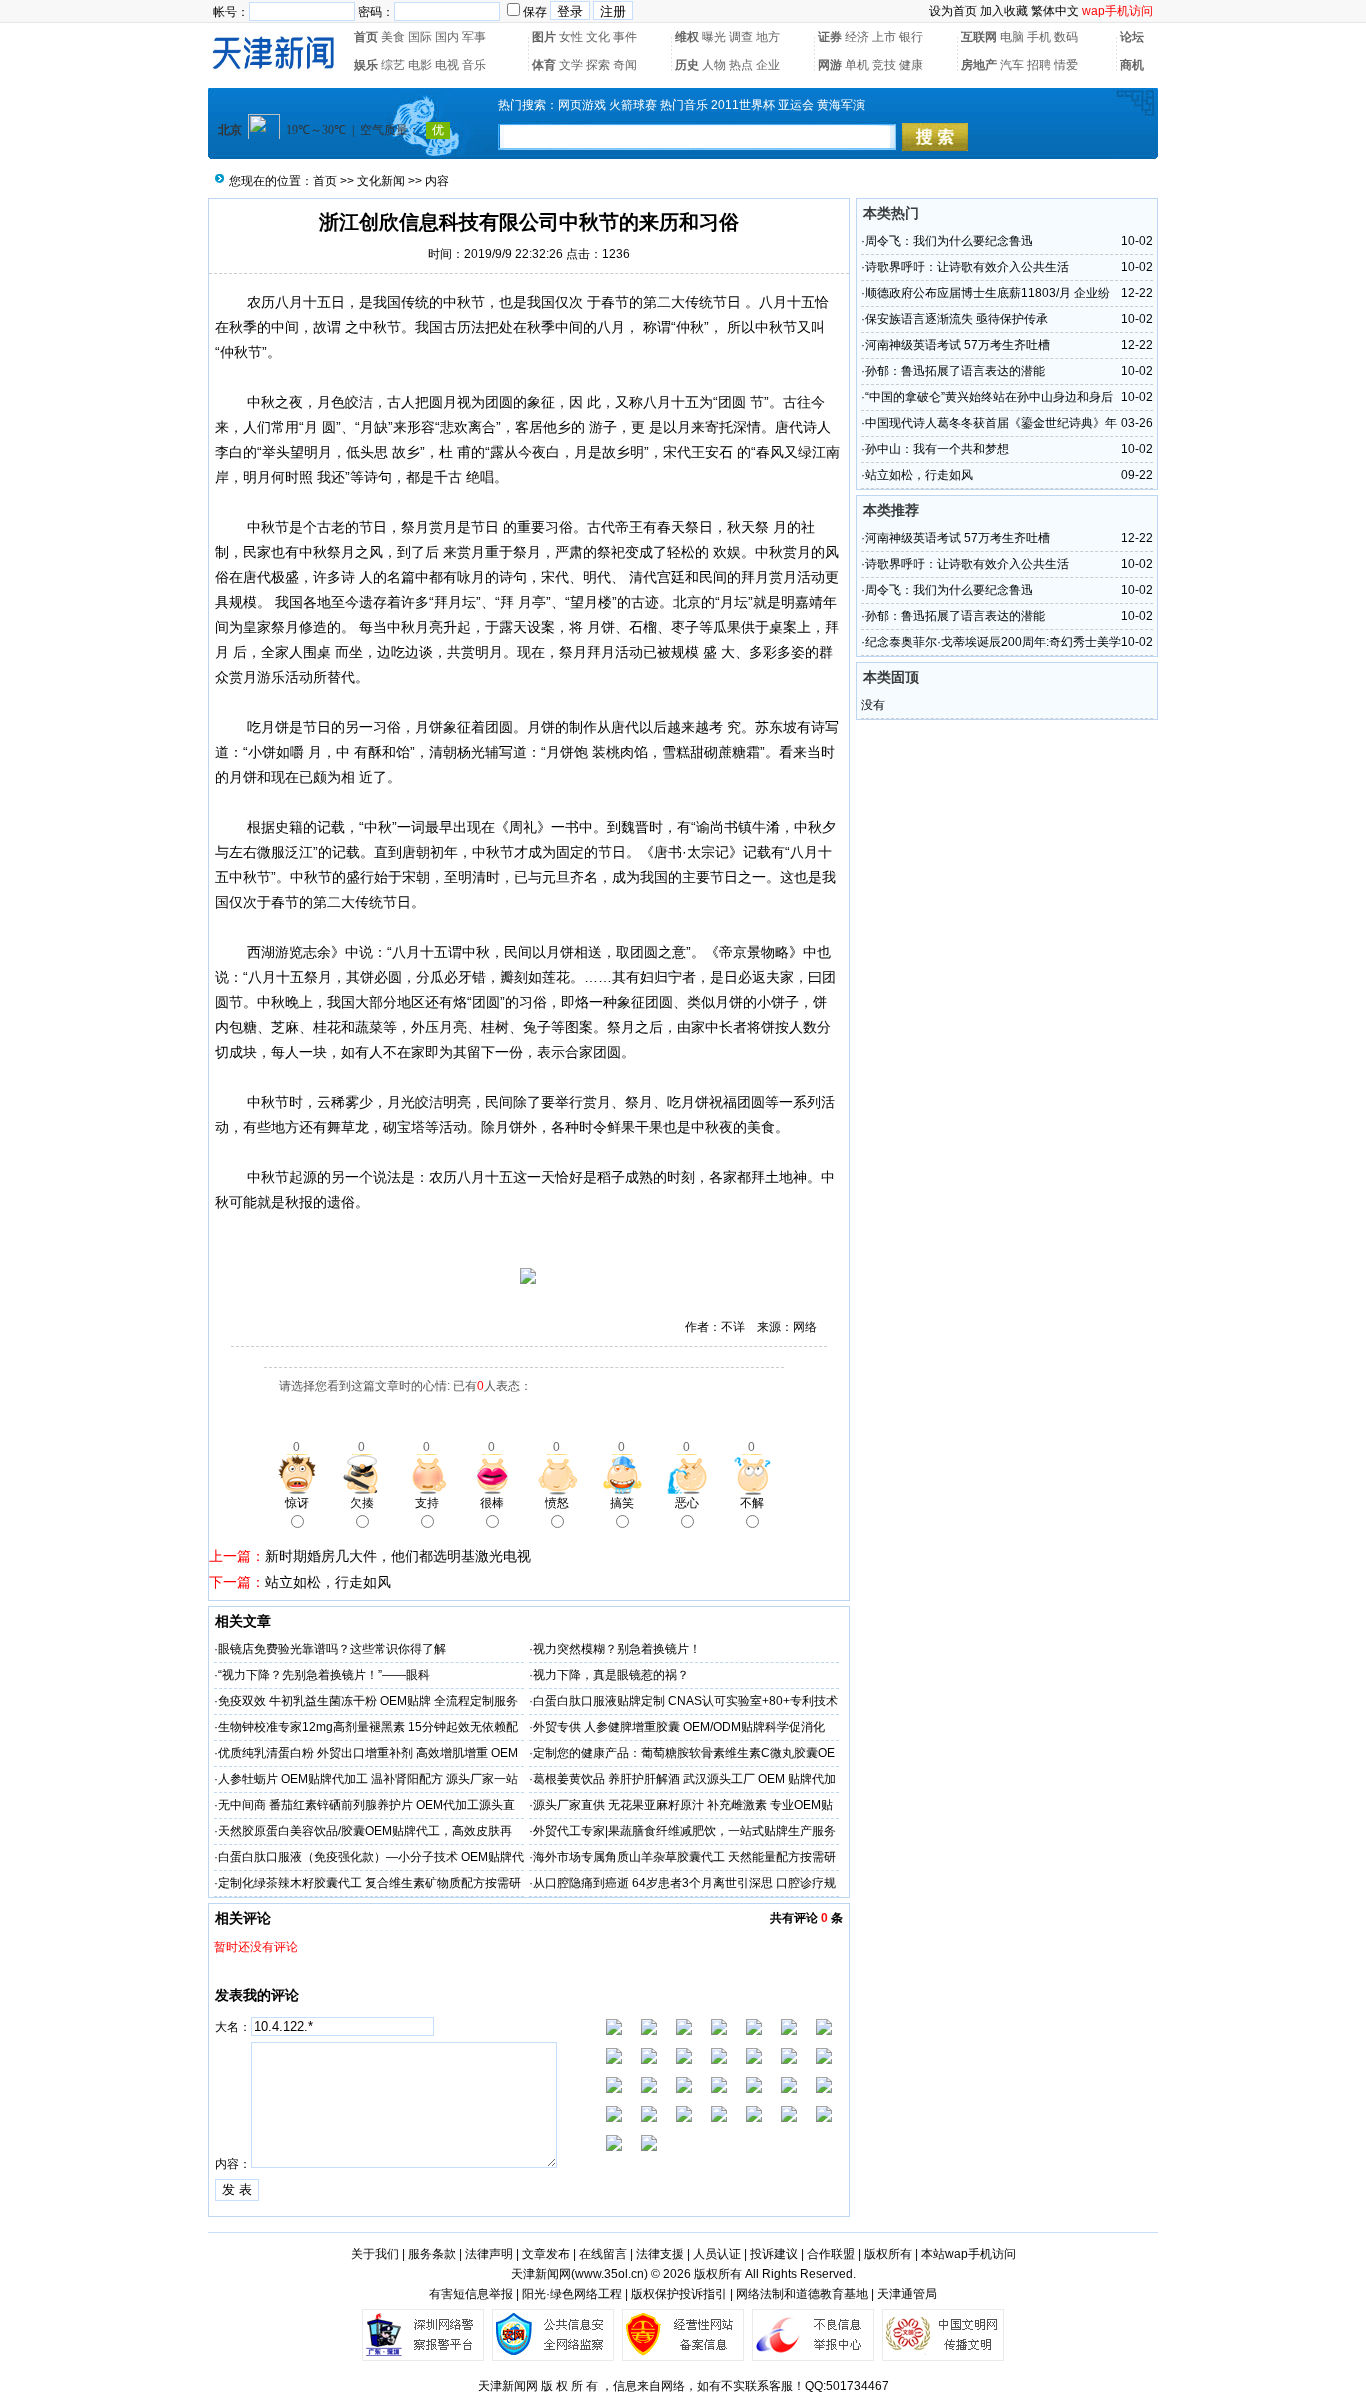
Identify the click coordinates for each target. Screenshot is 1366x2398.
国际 (420, 37)
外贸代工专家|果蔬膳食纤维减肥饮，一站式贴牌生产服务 (684, 1831)
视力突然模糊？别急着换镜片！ (617, 1649)
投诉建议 (774, 2254)
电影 (420, 65)
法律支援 (660, 2254)
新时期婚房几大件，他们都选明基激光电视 (398, 1556)
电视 (447, 65)
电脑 (1012, 37)
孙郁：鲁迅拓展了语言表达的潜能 (955, 371)
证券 (830, 37)
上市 (884, 37)
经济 (857, 37)
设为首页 (953, 11)
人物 (714, 65)
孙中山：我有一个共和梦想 (937, 449)
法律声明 (489, 2254)
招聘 (1039, 65)
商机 (1132, 65)
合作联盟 (831, 2254)
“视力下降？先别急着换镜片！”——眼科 (324, 1675)
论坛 (1132, 37)
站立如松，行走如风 (328, 1582)
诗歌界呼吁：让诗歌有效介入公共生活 (967, 267)
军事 (474, 37)
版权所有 (888, 2254)
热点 (741, 65)
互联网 (979, 37)
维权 (687, 37)
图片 (544, 37)
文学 (571, 65)
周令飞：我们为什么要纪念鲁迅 (949, 241)
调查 (741, 37)
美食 (393, 37)
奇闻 (625, 65)
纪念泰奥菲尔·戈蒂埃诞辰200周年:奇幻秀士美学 (993, 642)
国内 (447, 37)
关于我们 (375, 2254)
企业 (768, 65)
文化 (598, 37)
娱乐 (366, 65)
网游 (830, 65)
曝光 (714, 37)
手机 (1039, 37)
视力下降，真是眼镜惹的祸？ (611, 1675)
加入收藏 (1004, 11)
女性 (571, 37)
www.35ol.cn (609, 2274)
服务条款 (432, 2254)
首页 (366, 37)
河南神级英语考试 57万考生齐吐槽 (957, 345)
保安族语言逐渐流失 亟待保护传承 (956, 319)
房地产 (979, 65)
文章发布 (546, 2254)
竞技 (884, 65)
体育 (544, 65)
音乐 (474, 65)
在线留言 (603, 2254)
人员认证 (717, 2254)
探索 (598, 65)
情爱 (1066, 65)
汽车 (1012, 65)
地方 (768, 37)
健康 (911, 65)
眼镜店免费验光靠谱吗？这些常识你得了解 (332, 1649)
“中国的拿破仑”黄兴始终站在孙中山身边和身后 (989, 397)
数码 (1066, 37)
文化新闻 (381, 181)
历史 (687, 65)
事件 (625, 37)
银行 (911, 37)
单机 (857, 65)
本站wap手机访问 (968, 2254)
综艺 (393, 65)
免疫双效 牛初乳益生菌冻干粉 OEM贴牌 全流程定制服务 (368, 1701)
